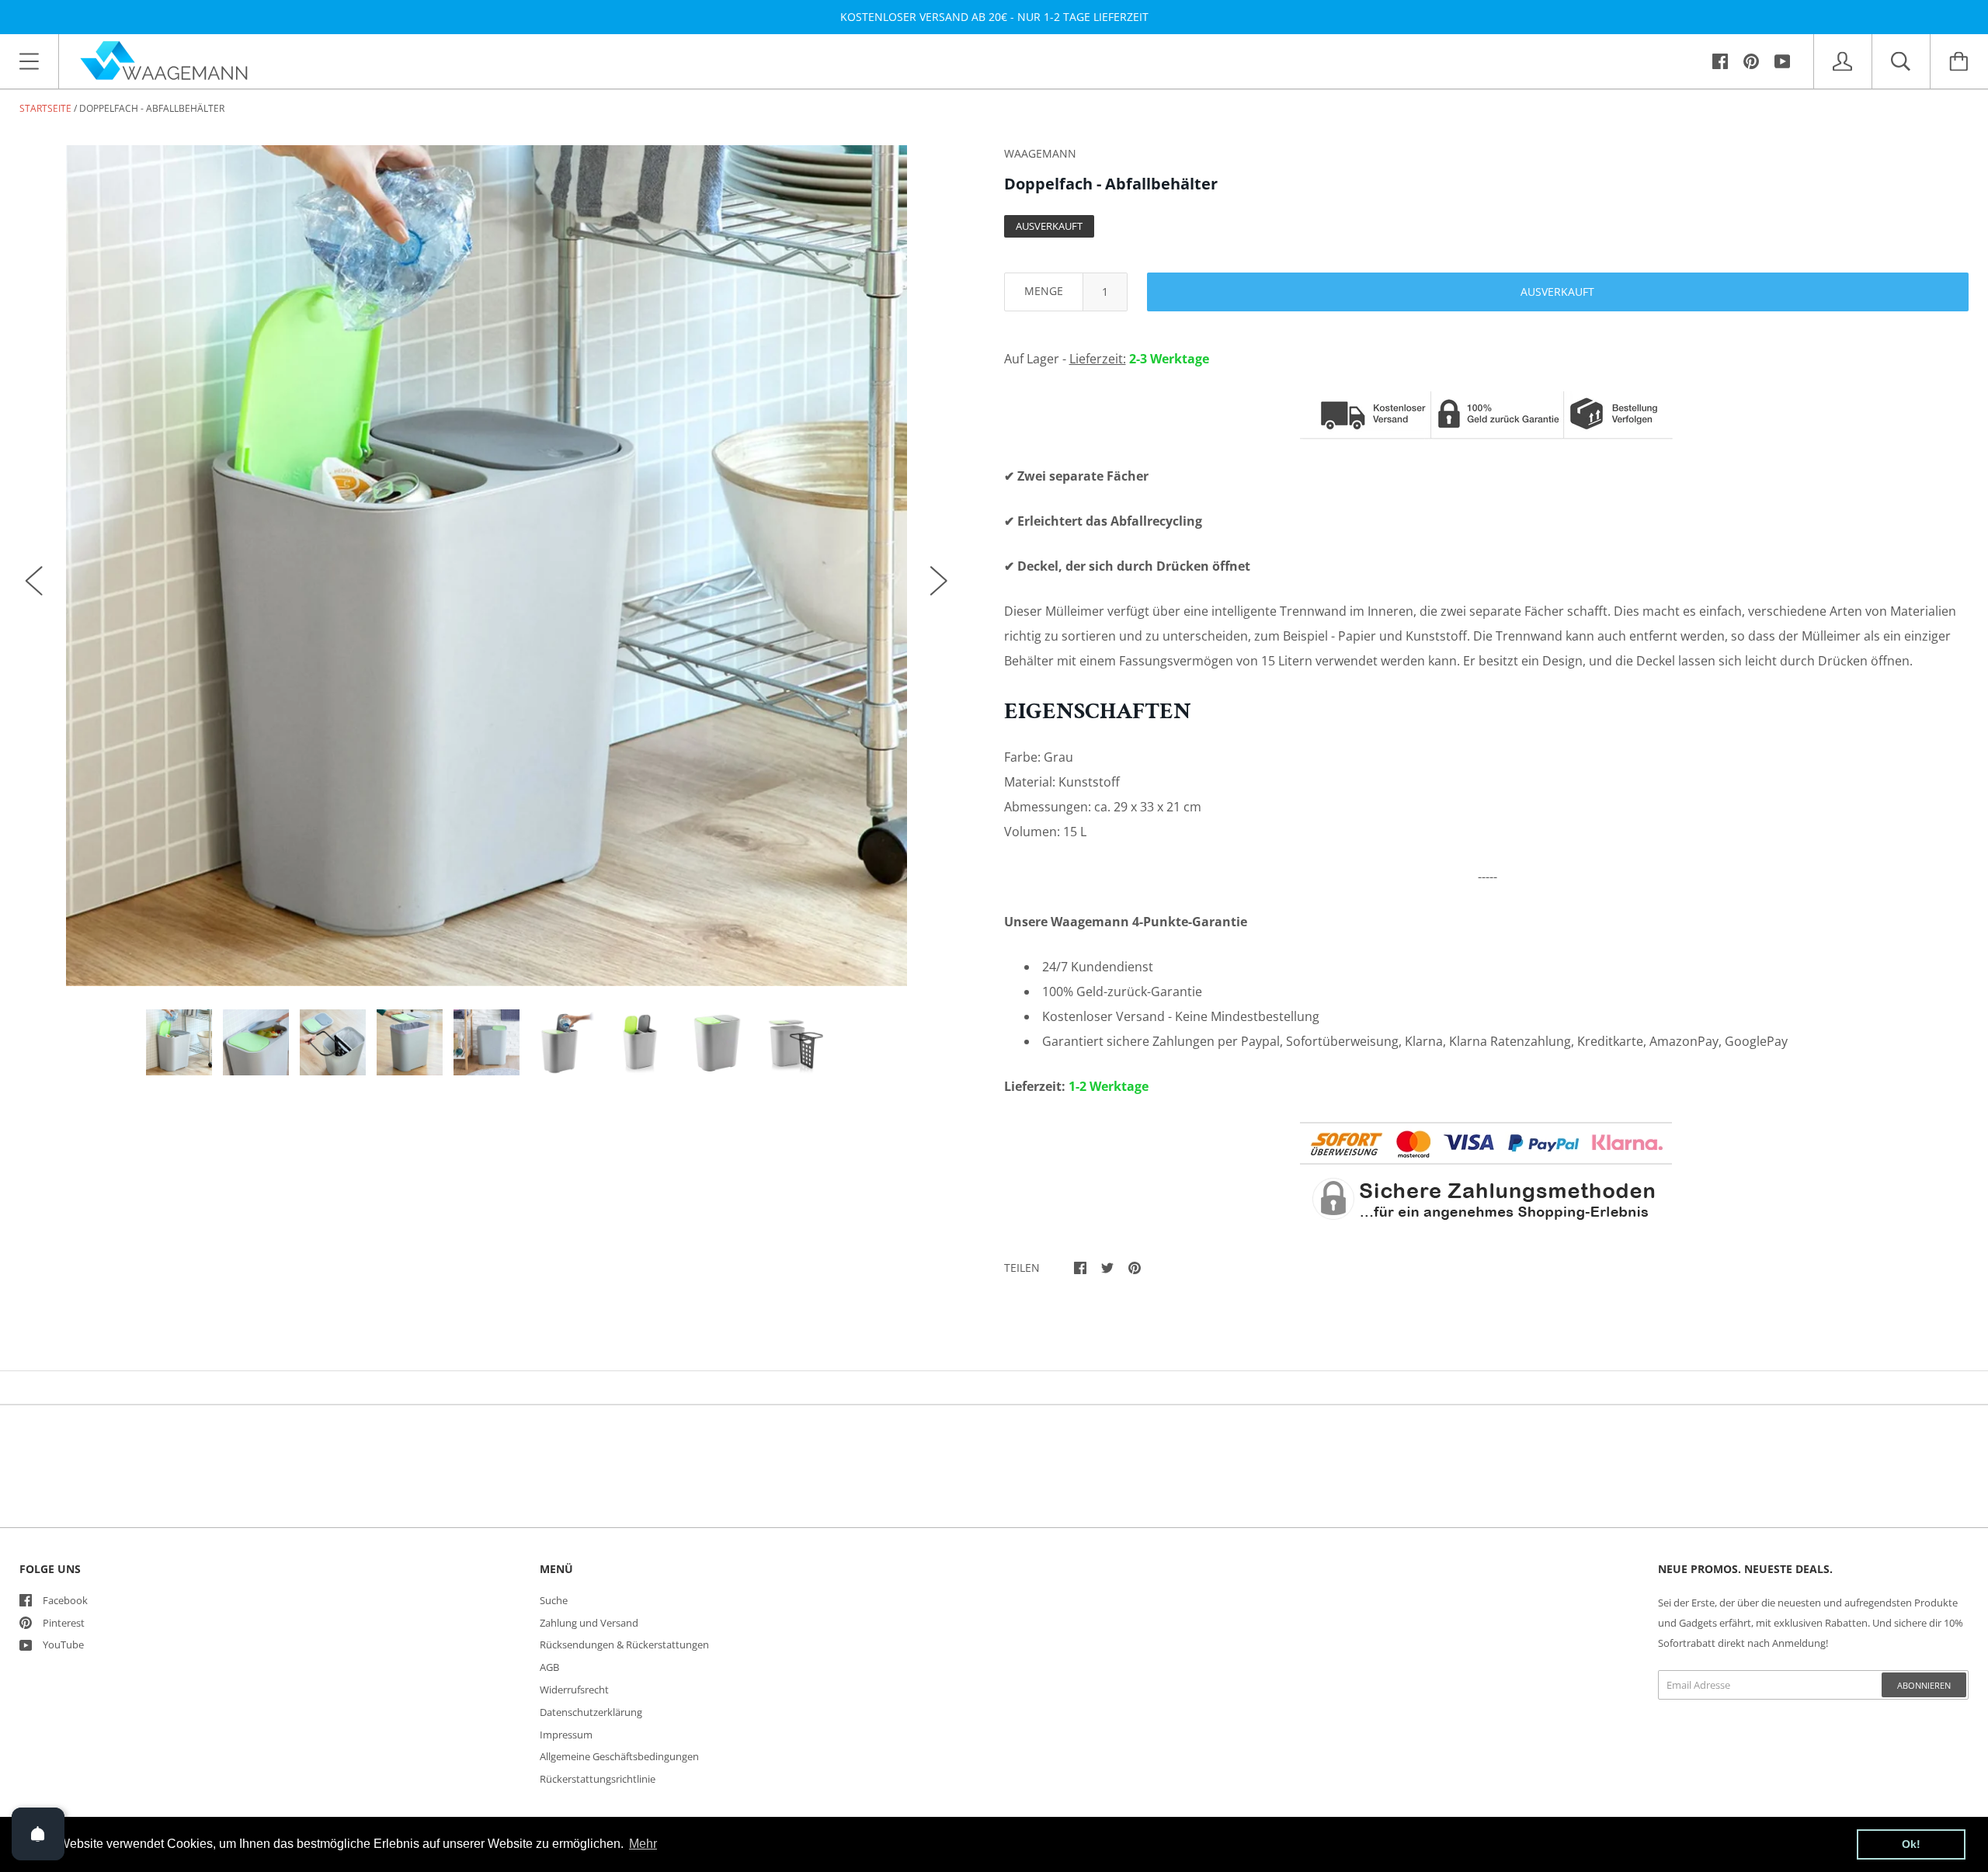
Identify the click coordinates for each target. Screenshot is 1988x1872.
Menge (1044, 291)
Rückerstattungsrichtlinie (598, 1779)
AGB (549, 1667)
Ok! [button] (1911, 1844)
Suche (554, 1600)
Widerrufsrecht (574, 1690)
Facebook (65, 1600)
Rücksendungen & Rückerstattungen (624, 1645)
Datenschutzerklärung (591, 1712)
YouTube (63, 1645)
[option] (487, 566)
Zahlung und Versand (589, 1623)
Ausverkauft (1557, 292)
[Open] (38, 1834)
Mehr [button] (643, 1844)
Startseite (45, 108)
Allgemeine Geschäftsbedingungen (619, 1756)
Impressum (566, 1735)
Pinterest (64, 1623)
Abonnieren (1924, 1685)
